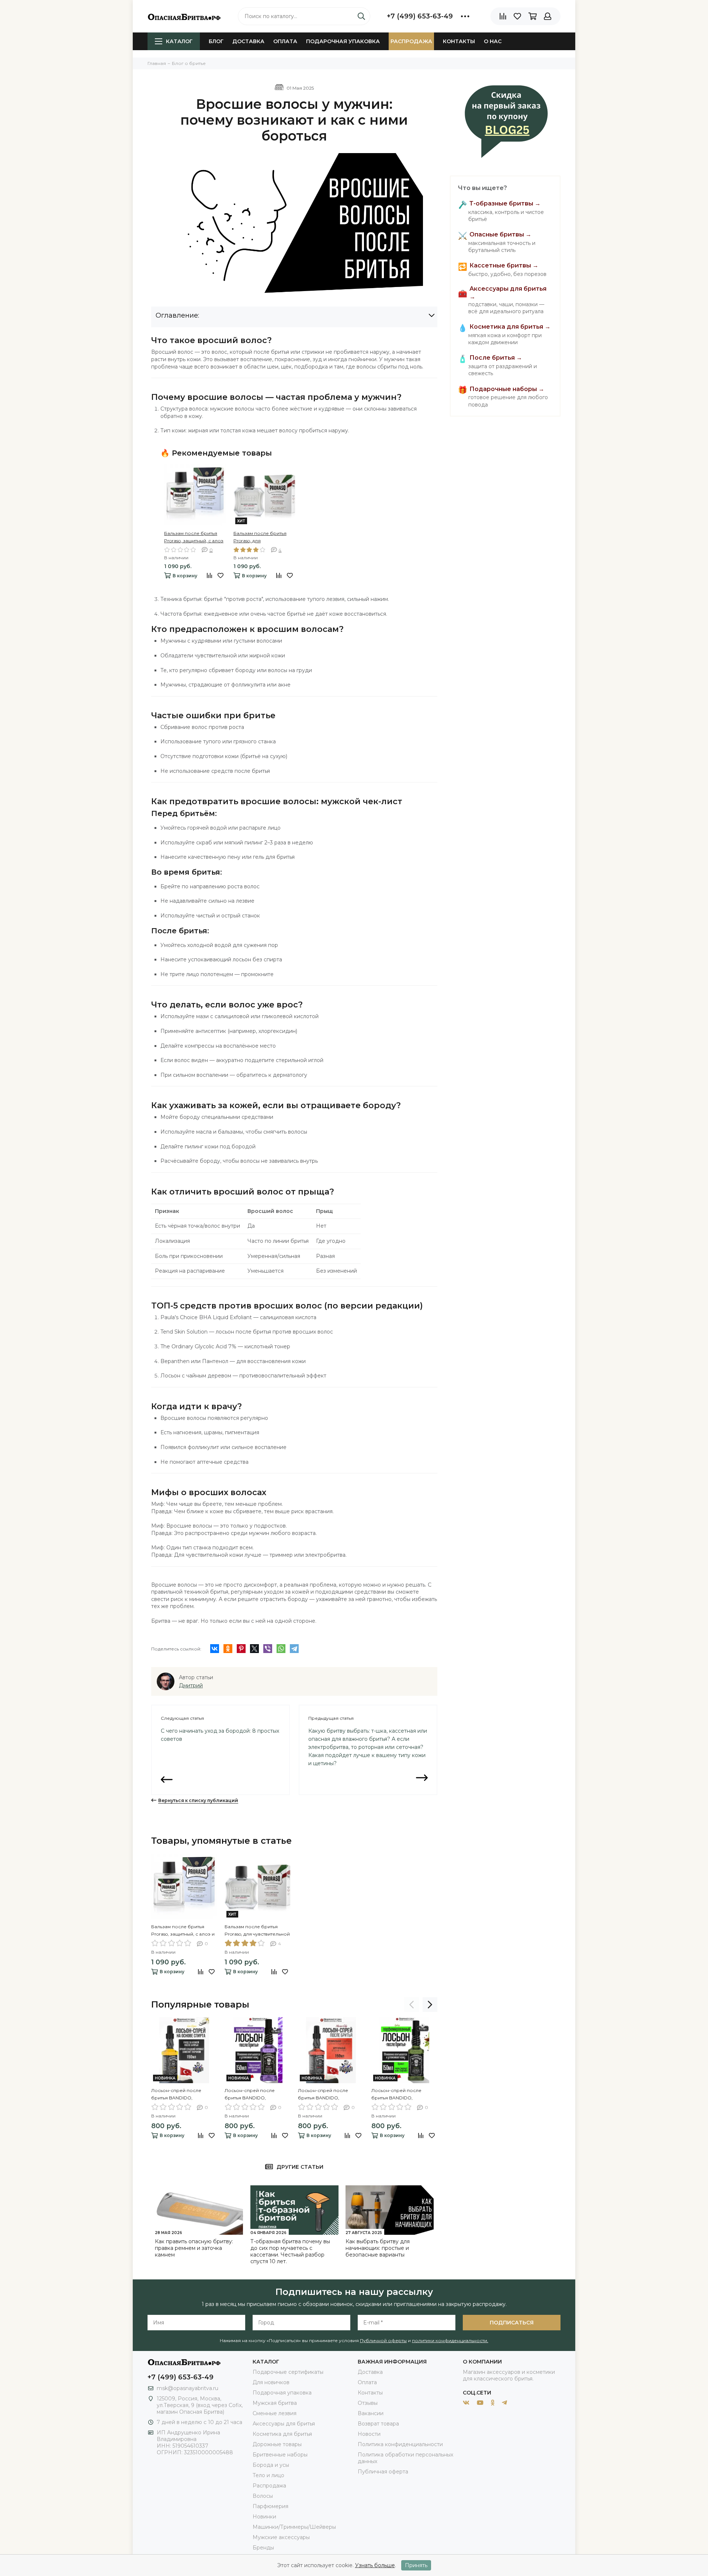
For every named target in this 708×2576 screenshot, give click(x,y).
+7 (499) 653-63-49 (420, 16)
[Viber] (268, 1649)
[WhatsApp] (281, 1649)
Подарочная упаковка (343, 41)
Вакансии (371, 2413)
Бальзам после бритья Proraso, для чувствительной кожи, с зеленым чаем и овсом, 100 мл (261, 537)
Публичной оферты (383, 2340)
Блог (216, 41)
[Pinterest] (241, 1649)
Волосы (263, 2496)
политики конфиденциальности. (450, 2340)
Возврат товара (378, 2424)
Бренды (263, 2548)
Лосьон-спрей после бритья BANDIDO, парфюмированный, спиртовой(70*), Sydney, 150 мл (403, 2095)
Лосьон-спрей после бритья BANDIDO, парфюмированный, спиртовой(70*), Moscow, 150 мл (257, 2095)
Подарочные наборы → (507, 389)
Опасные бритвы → (500, 235)
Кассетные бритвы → (504, 266)
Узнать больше (375, 2565)
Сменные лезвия (275, 2413)
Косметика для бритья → (510, 327)
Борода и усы (271, 2465)
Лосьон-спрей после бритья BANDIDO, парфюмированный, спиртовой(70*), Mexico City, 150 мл (330, 2095)
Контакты (459, 41)
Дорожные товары (277, 2444)
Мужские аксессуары (281, 2537)
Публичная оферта (383, 2472)
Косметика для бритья (282, 2434)
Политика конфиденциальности (400, 2444)
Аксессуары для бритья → (508, 293)
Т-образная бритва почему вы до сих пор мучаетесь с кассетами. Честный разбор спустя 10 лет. (290, 2251)
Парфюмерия (270, 2506)
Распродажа (411, 41)
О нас (493, 41)
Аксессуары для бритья (284, 2424)
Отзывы (368, 2403)
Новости (369, 2434)
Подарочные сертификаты (288, 2372)
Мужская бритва (275, 2403)
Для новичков (271, 2382)
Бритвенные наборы (280, 2455)
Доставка (248, 41)
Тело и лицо (268, 2475)
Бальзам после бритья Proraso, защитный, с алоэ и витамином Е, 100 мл (194, 537)
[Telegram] (294, 1649)
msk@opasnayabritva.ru (188, 2388)
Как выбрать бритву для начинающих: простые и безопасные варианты (378, 2248)
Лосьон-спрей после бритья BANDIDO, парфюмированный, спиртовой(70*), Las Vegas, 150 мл (181, 2095)
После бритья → (496, 358)
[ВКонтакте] (215, 1649)
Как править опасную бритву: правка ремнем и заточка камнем (194, 2248)
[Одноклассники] (228, 1649)
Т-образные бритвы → (505, 204)
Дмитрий (191, 1685)
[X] (254, 1649)
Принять (416, 2565)
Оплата (285, 41)
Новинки (264, 2517)
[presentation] (412, 2005)
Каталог (179, 41)
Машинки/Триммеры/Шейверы (294, 2527)
